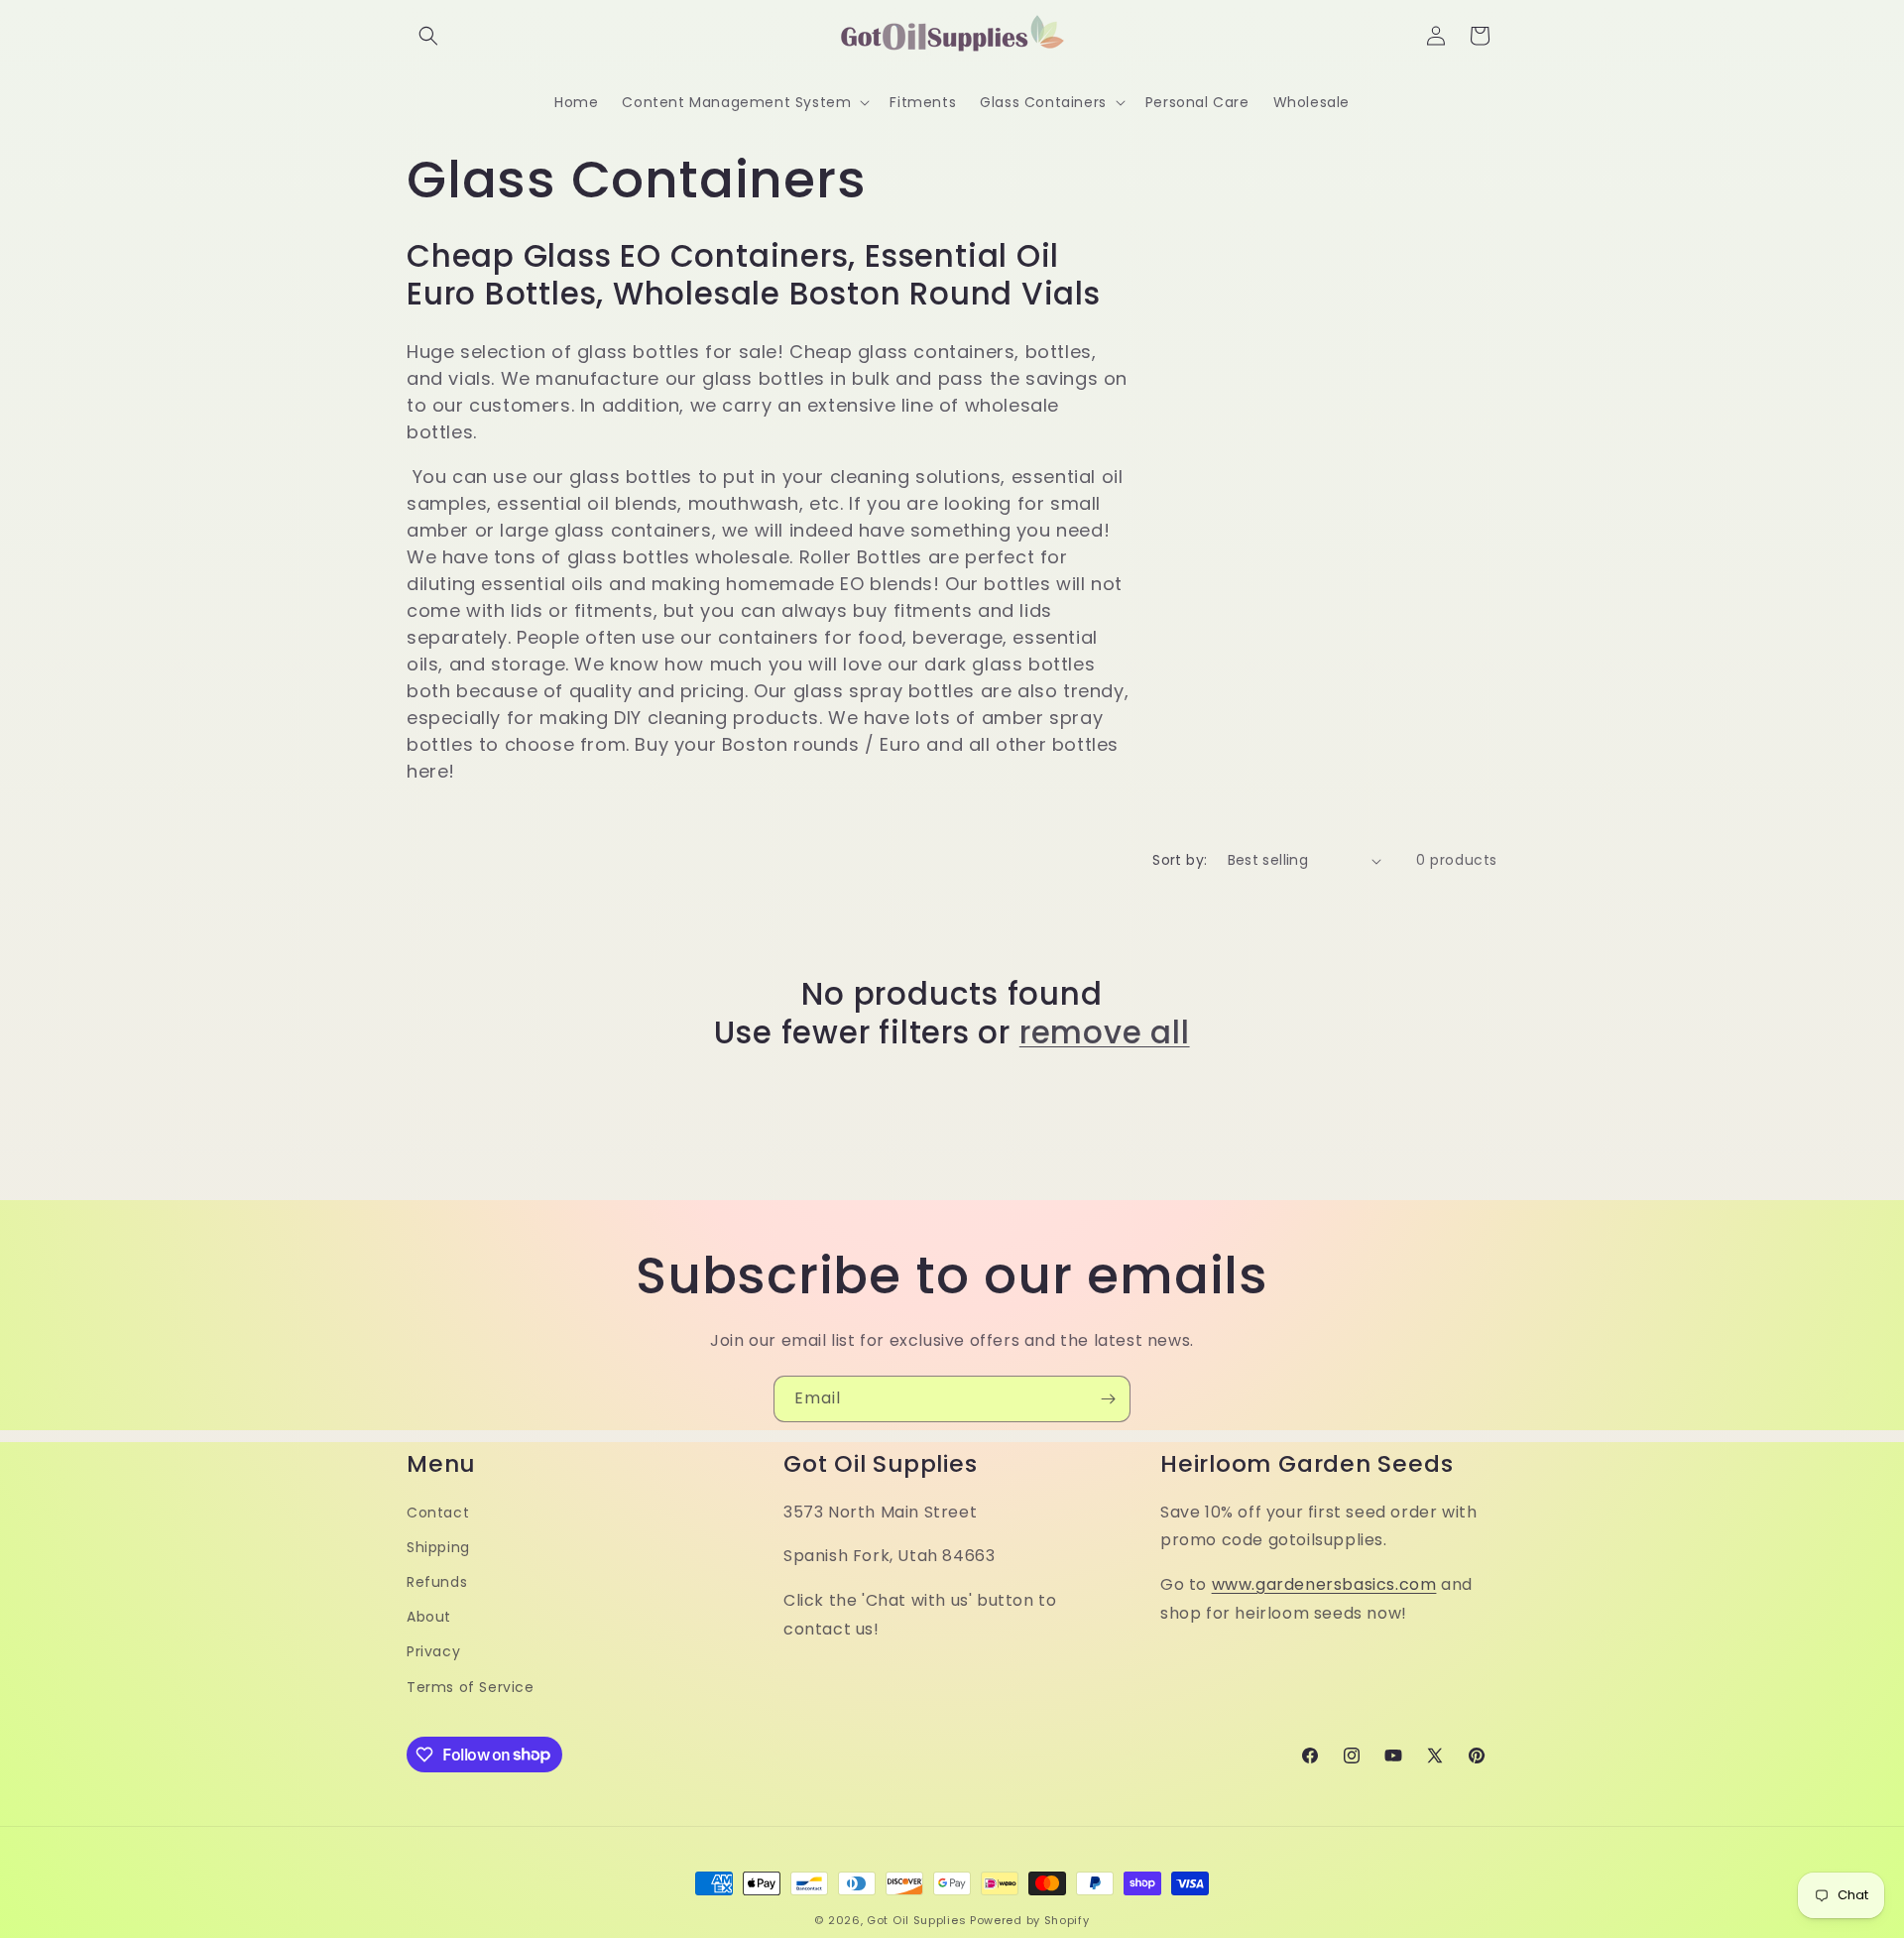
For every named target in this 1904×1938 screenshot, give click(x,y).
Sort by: (1180, 860)
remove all (1105, 1032)
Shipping (438, 1547)
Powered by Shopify (1030, 1920)
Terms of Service (471, 1686)
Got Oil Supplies (916, 1920)
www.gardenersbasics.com (1324, 1584)
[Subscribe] (1108, 1399)
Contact (438, 1512)
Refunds (437, 1582)
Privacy (433, 1651)
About (429, 1617)
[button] (428, 36)
